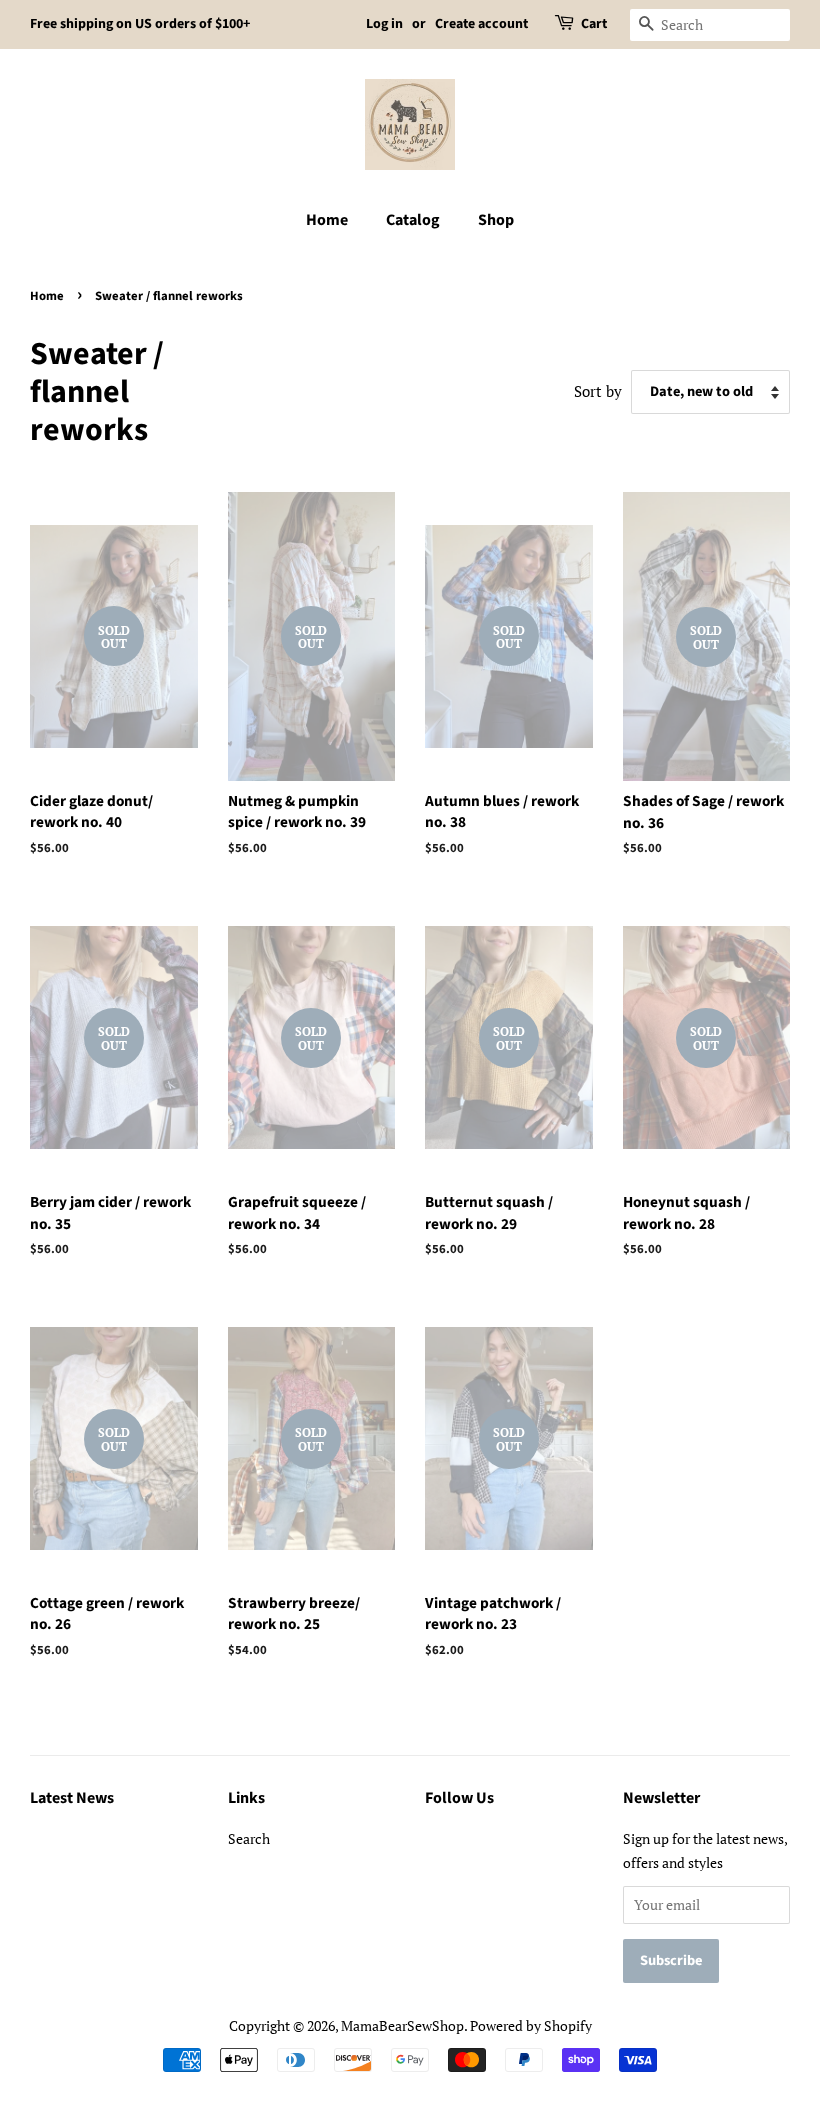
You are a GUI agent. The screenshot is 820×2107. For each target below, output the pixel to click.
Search (249, 1838)
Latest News (72, 1798)
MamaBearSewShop (402, 2025)
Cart (594, 24)
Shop (496, 220)
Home (327, 220)
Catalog (413, 220)
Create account (481, 24)
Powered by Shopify (531, 2025)
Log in (384, 24)
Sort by (598, 391)
